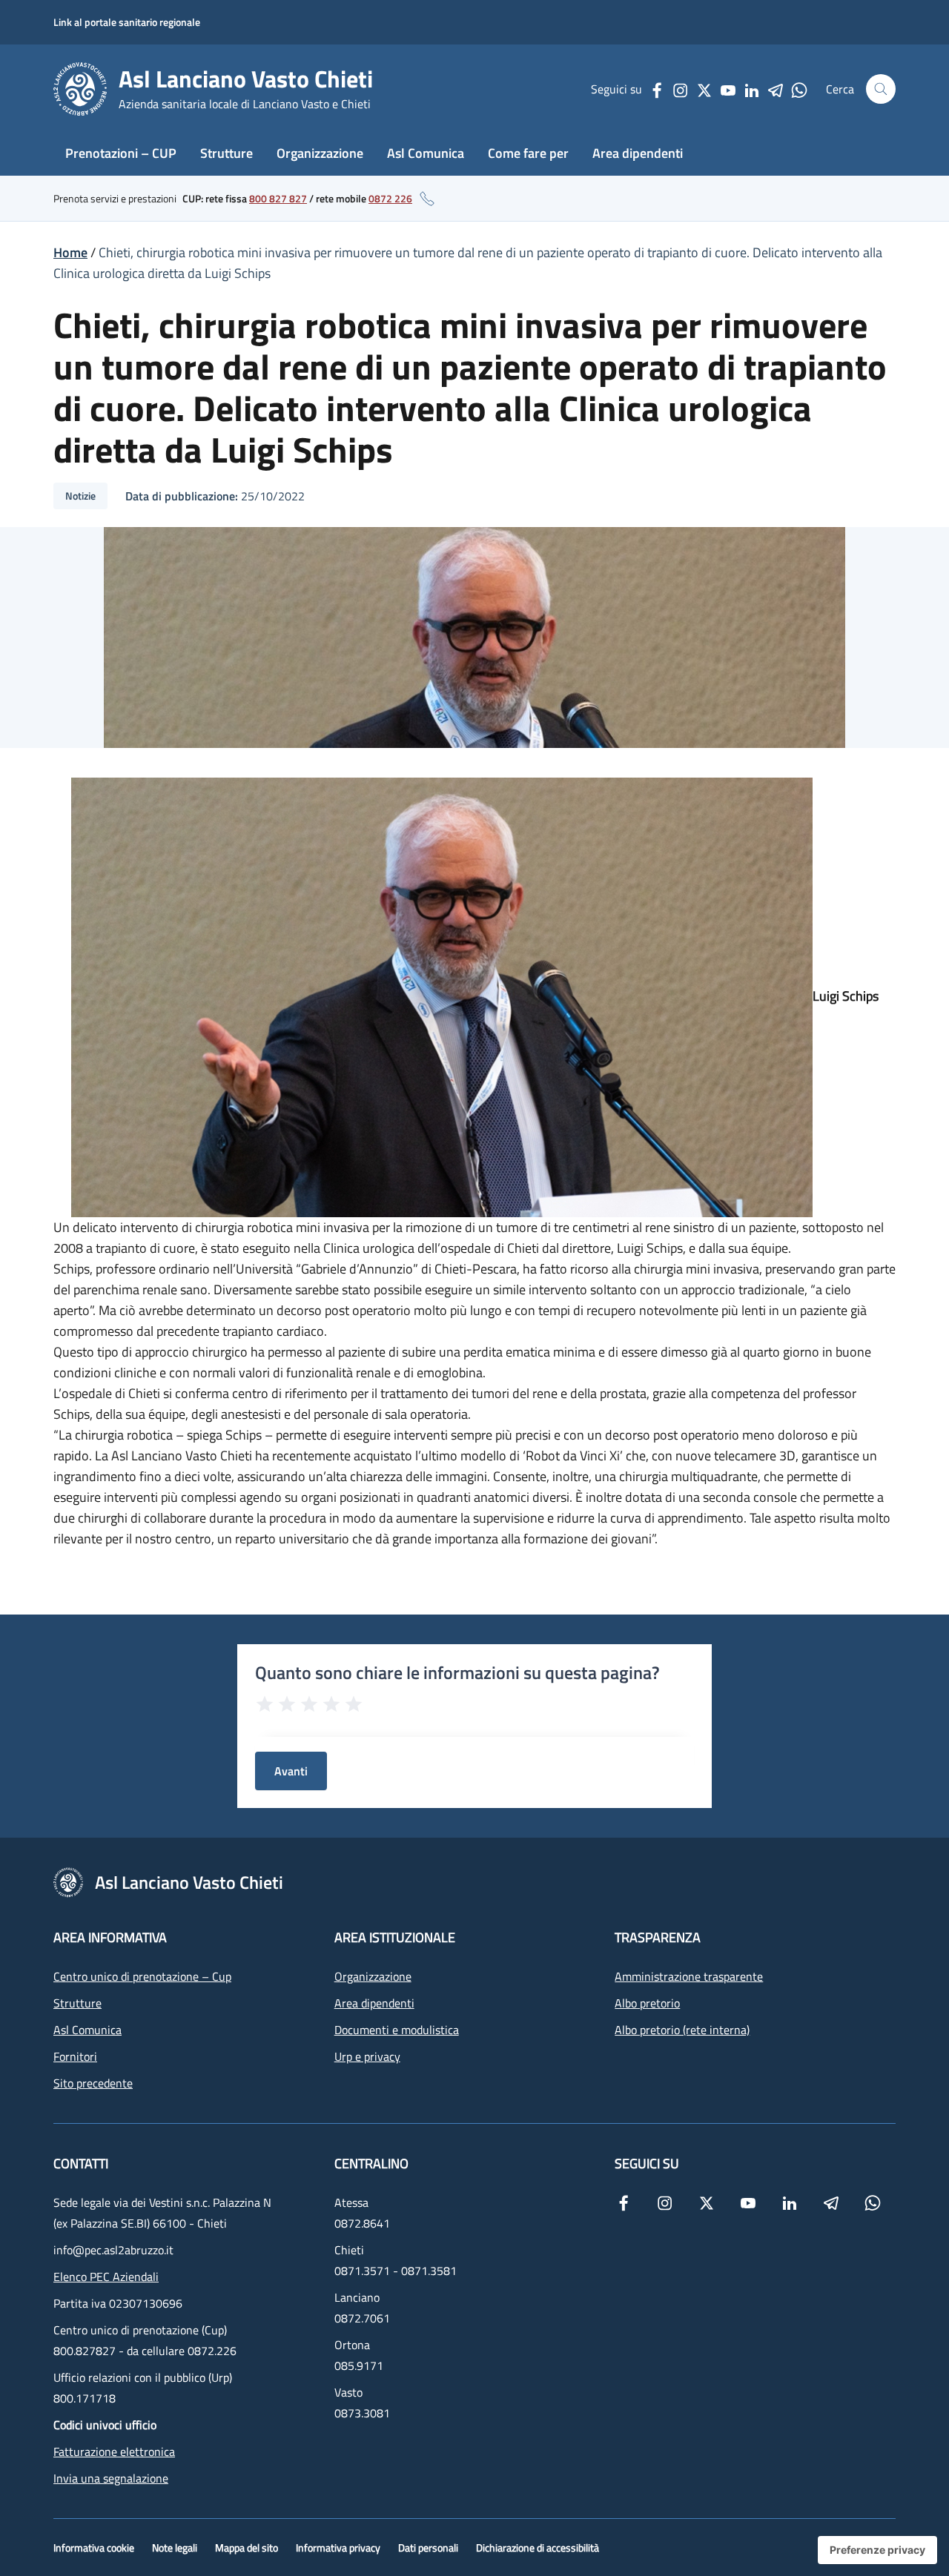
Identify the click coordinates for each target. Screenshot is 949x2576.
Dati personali (428, 2547)
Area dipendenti (638, 153)
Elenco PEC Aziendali (106, 2277)
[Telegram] (776, 89)
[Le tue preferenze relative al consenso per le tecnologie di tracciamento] (877, 2550)
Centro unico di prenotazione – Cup (142, 1976)
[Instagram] (681, 89)
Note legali (175, 2547)
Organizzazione (320, 153)
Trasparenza (658, 1937)
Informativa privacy (338, 2547)
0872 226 (390, 198)
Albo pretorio (647, 2003)
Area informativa (110, 1937)
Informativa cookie (94, 2547)
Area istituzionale (395, 1937)
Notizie (80, 496)
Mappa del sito (247, 2547)
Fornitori (75, 2056)
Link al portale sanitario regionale (127, 22)
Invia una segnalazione (111, 2478)
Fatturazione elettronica (114, 2451)
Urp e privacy (367, 2056)
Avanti (291, 1771)
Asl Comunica (426, 153)
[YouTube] (728, 89)
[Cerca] (881, 89)
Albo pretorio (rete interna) (682, 2030)
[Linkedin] (752, 89)
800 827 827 (278, 198)
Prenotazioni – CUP (121, 153)
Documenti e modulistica (397, 2030)
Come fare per (528, 153)
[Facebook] (657, 89)
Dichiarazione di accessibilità (538, 2547)
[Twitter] (704, 89)
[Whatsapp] (799, 89)
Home (70, 252)
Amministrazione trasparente (689, 1976)
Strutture (226, 153)
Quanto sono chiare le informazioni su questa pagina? (457, 1672)
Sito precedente (93, 2083)
